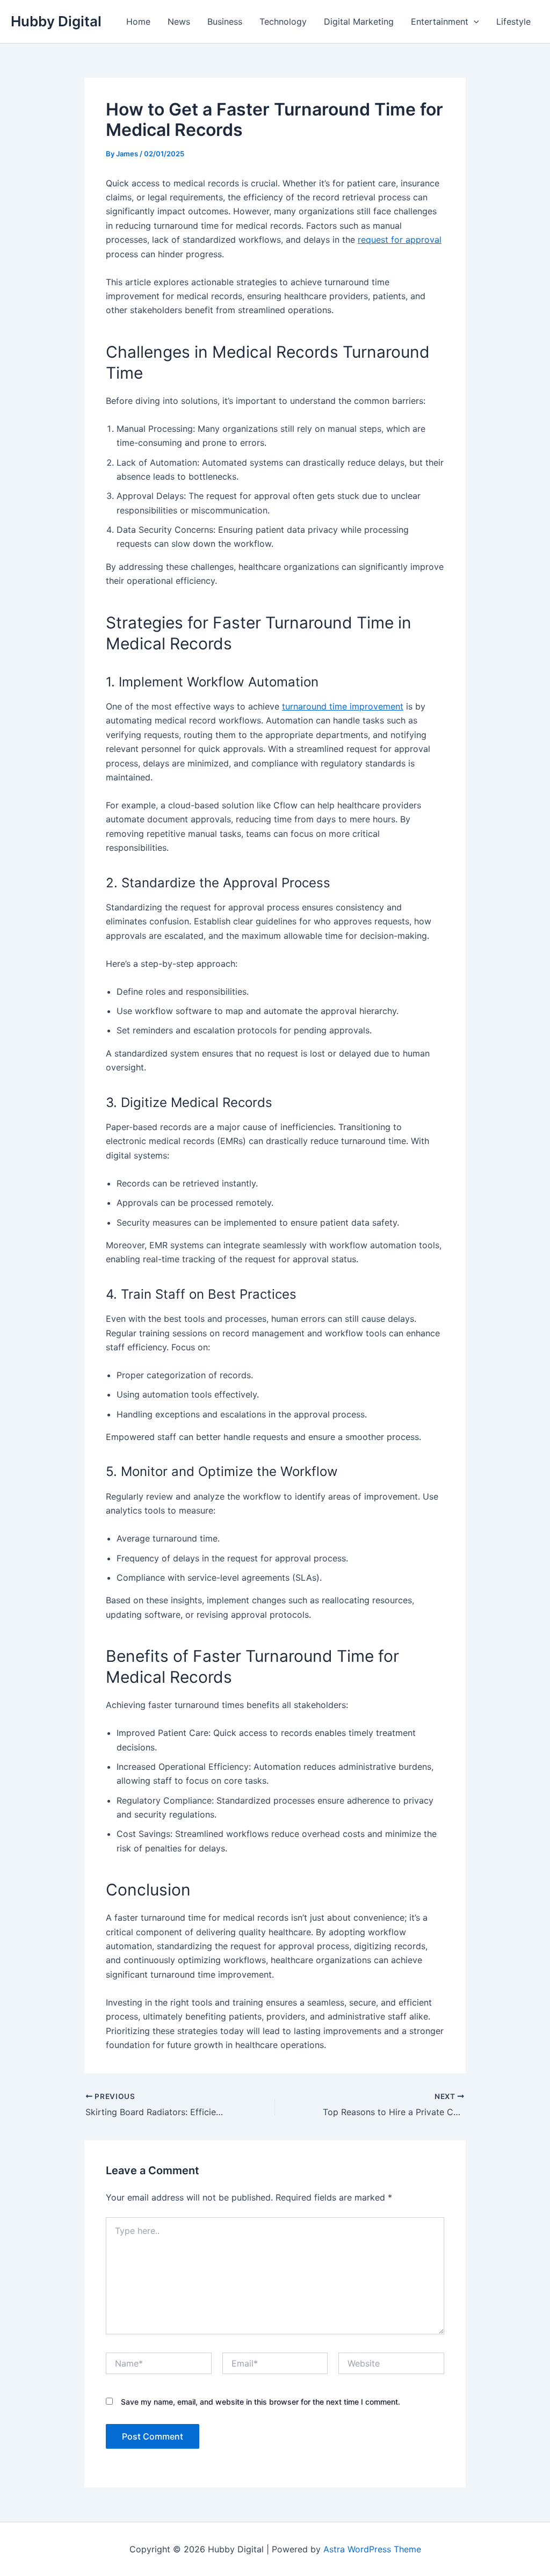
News (179, 21)
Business (225, 21)
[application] (474, 21)
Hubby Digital (56, 21)
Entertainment (440, 21)
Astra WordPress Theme (372, 2549)
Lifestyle (513, 21)
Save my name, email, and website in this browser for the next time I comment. (260, 2402)
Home (138, 21)
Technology (283, 21)
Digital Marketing (359, 21)
